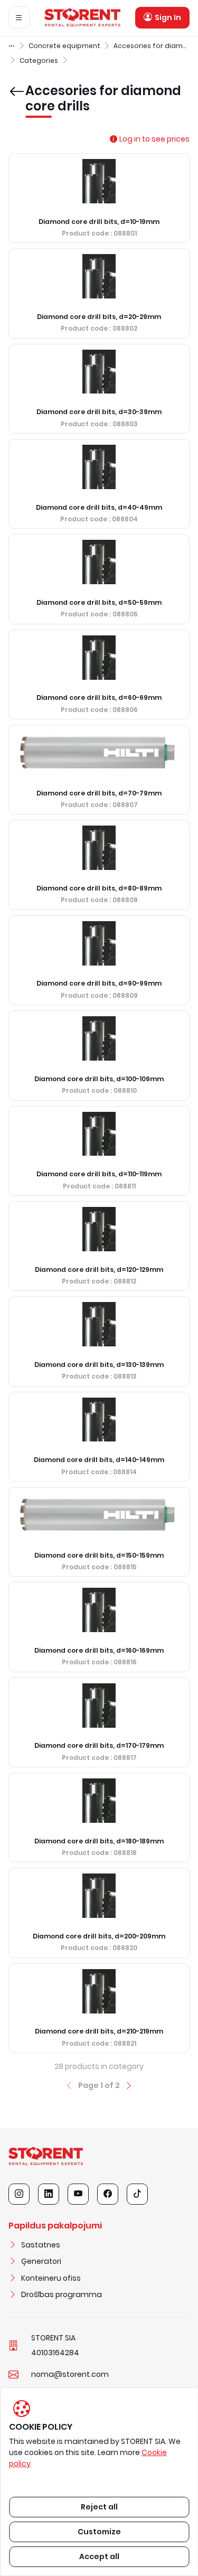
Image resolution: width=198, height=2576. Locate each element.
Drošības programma (62, 2294)
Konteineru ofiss (51, 2278)
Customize (99, 2532)
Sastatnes (41, 2245)
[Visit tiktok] (137, 2194)
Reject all (99, 2507)
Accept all (99, 2556)
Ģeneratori (41, 2261)
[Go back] (15, 84)
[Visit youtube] (78, 2194)
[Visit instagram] (19, 2194)
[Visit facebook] (108, 2194)
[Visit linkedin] (49, 2194)
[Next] (129, 2086)
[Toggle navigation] (19, 17)
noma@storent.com (70, 2374)
